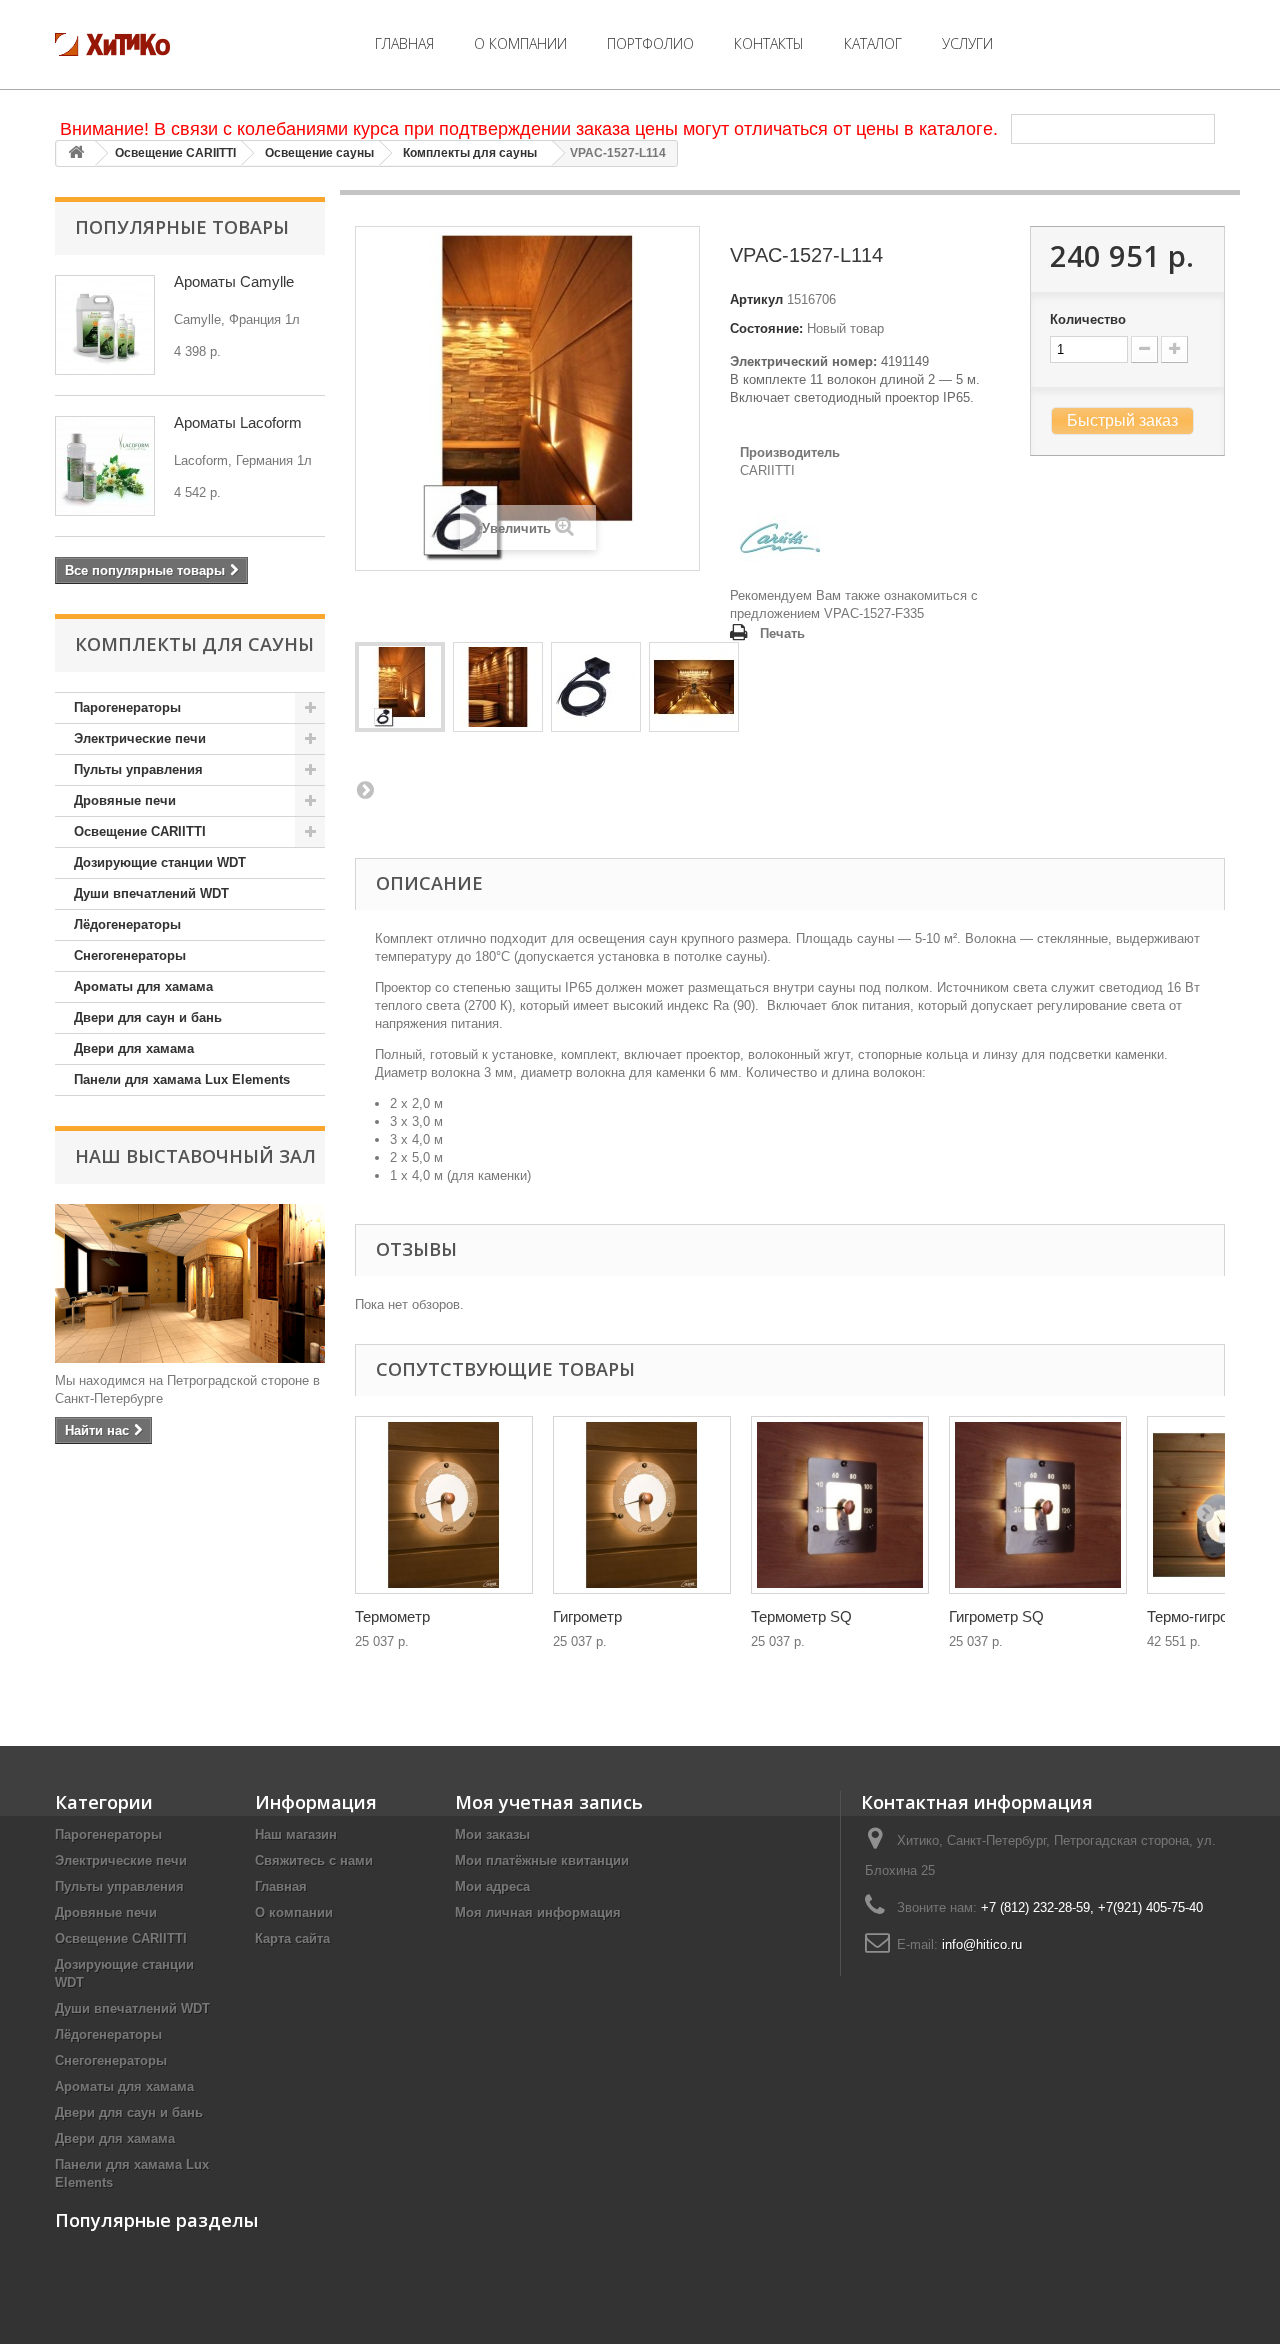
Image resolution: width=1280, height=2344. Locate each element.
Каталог (873, 43)
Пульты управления (138, 769)
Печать (782, 633)
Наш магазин (296, 1834)
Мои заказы (492, 1834)
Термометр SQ (801, 1616)
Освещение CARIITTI (175, 153)
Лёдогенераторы (127, 924)
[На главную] (76, 153)
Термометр (392, 1616)
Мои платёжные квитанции (542, 1860)
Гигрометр (587, 1616)
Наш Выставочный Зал (195, 1156)
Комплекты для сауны (470, 153)
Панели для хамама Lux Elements (182, 1079)
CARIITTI (767, 470)
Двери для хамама (134, 1048)
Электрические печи (140, 738)
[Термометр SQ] (840, 1505)
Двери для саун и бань (148, 1017)
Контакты (769, 43)
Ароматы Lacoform (238, 422)
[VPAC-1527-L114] (400, 687)
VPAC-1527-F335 (874, 613)
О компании (520, 43)
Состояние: (766, 328)
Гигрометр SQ (996, 1616)
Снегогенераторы (130, 955)
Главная (404, 43)
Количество (1088, 319)
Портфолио (650, 43)
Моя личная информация (538, 1912)
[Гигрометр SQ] (1038, 1505)
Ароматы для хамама (143, 986)
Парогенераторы (127, 707)
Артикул (756, 299)
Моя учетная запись (549, 1802)
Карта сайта (292, 1938)
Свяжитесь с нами (314, 1860)
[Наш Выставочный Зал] (190, 1283)
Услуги (967, 43)
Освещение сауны (319, 153)
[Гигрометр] (642, 1505)
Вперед (365, 789)
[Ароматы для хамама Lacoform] (105, 466)
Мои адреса (492, 1886)
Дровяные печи (125, 800)
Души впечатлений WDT (151, 893)
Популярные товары (182, 227)
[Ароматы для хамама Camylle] (105, 325)
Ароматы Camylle (234, 281)
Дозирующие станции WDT (160, 862)
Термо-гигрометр (1204, 1616)
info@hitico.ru (982, 1944)
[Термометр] (444, 1505)
